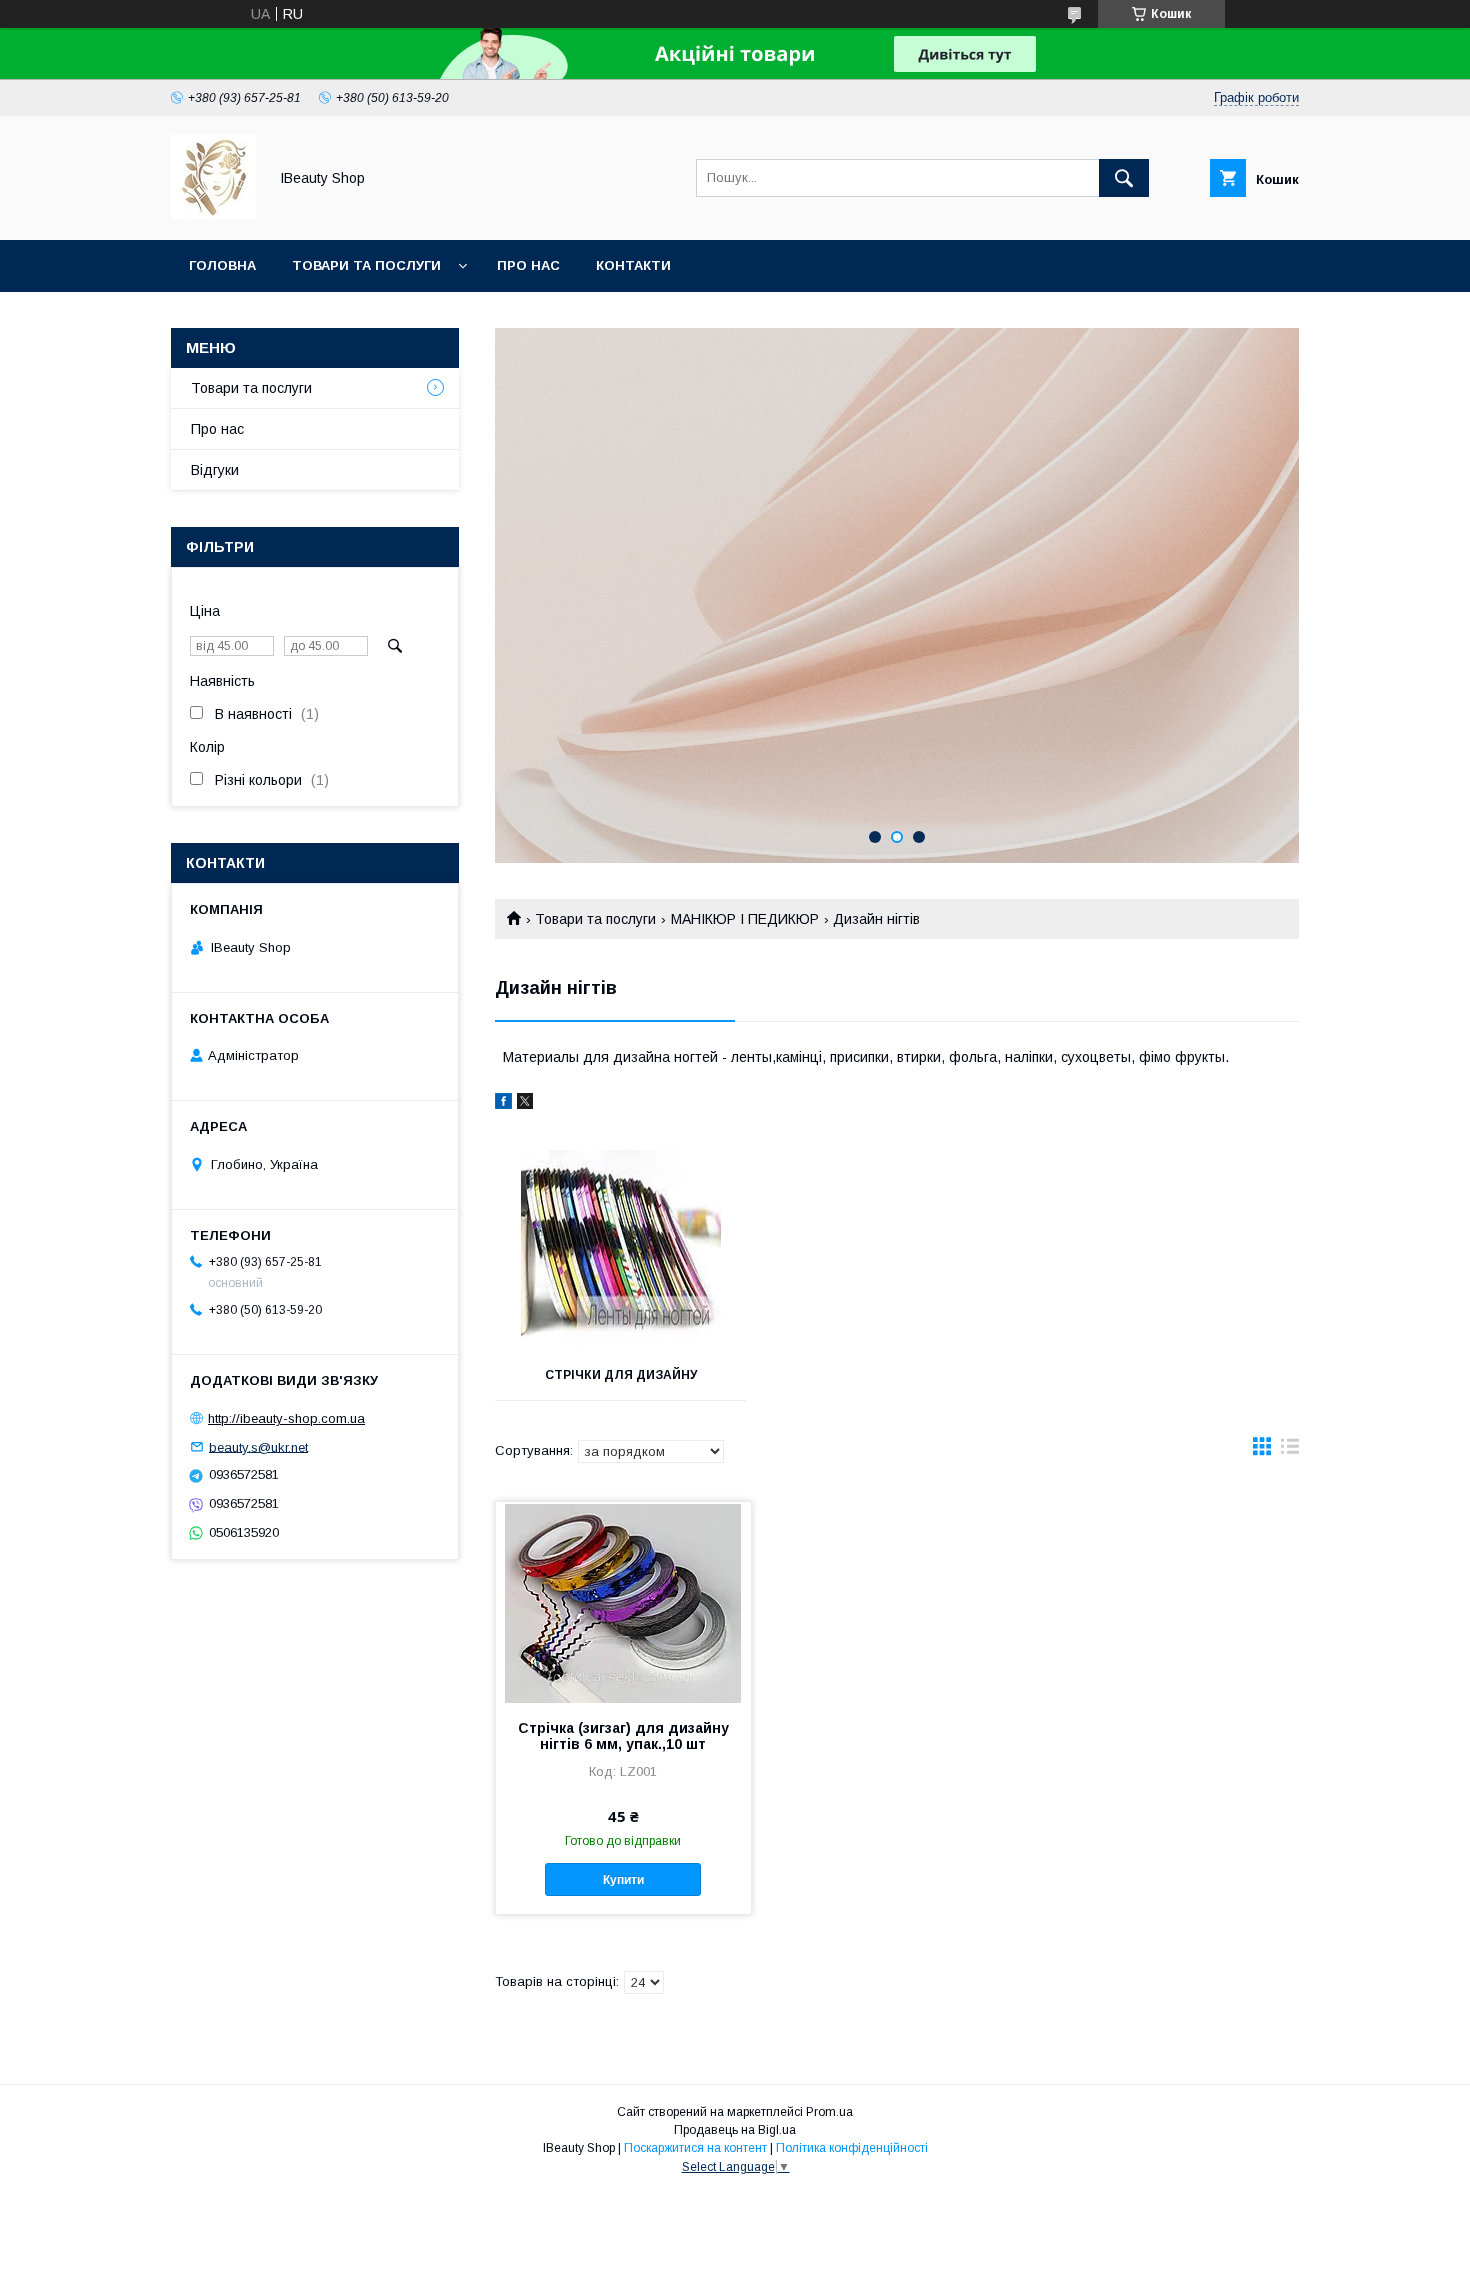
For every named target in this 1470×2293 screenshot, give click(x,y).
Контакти (633, 265)
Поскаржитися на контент (695, 2148)
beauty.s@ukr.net (258, 1446)
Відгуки (215, 470)
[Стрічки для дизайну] (620, 1250)
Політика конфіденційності (852, 2148)
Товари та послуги (366, 265)
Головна (222, 265)
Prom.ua (829, 2112)
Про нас (528, 265)
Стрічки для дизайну (621, 1375)
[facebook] (503, 1104)
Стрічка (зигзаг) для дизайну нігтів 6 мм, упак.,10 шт (623, 1736)
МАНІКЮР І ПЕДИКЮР (745, 919)
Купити (623, 1880)
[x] (525, 1104)
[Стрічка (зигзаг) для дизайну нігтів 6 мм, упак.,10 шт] (623, 1602)
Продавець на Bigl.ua (735, 2130)
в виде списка (1290, 1451)
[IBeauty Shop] (213, 214)
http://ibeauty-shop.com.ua (286, 1418)
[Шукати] (1124, 178)
